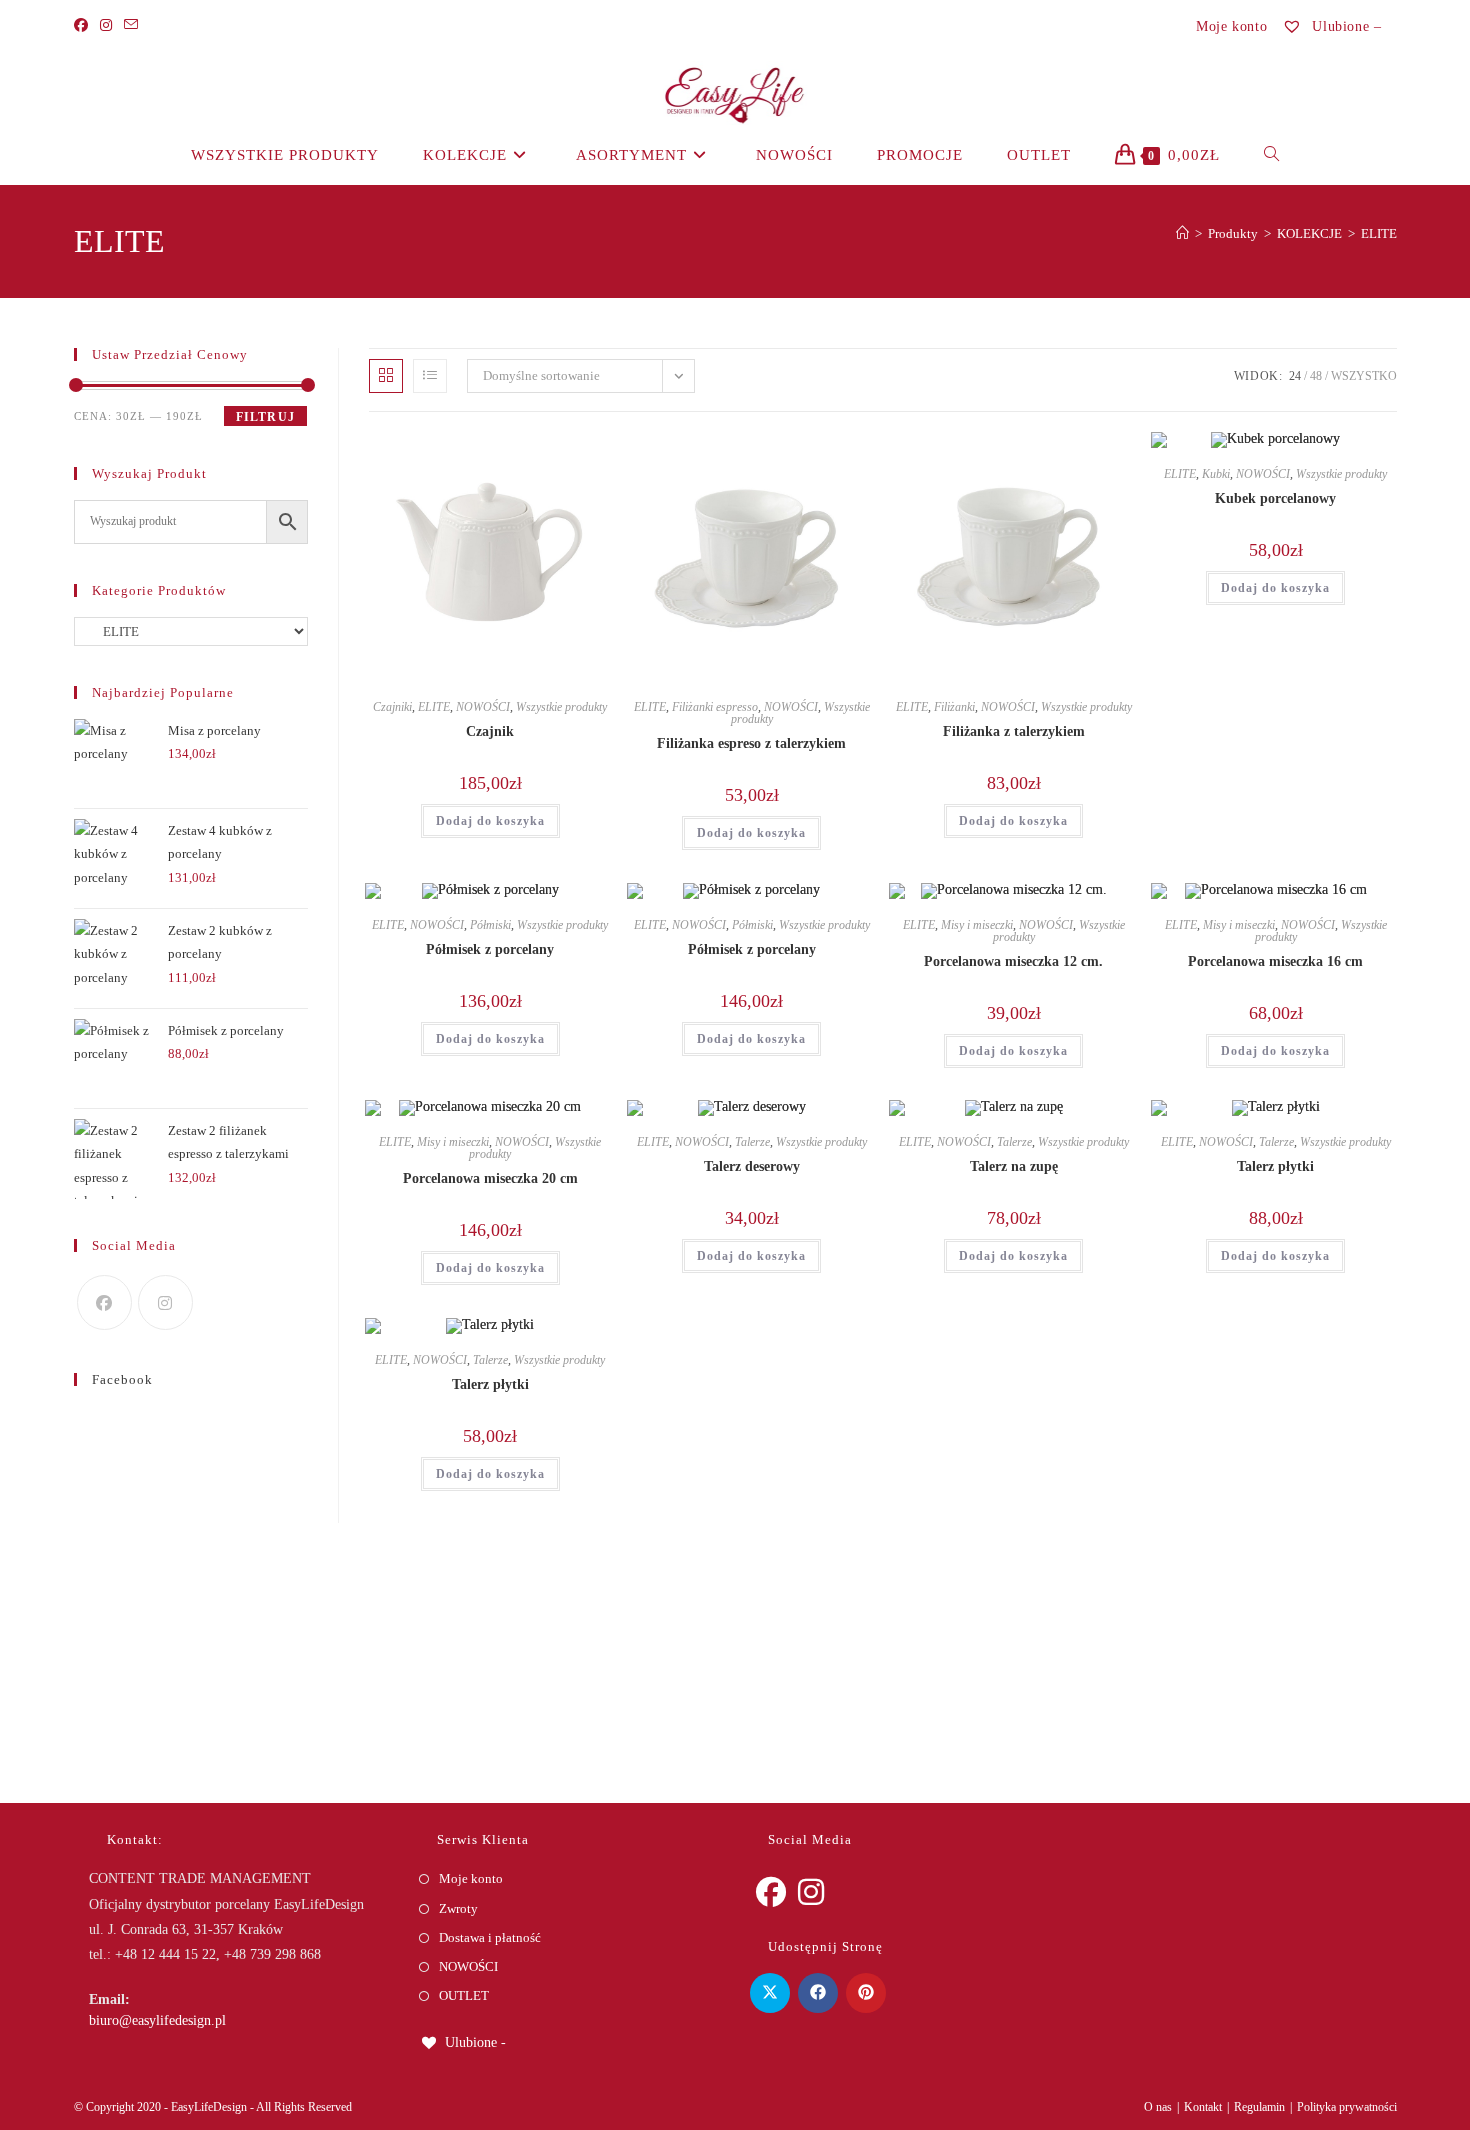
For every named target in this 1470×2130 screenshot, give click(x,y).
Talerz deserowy (752, 1166)
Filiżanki (954, 707)
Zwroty (458, 1908)
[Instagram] (106, 26)
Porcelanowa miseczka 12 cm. (1013, 961)
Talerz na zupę (1014, 1166)
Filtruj (265, 417)
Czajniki (392, 707)
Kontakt (1203, 2107)
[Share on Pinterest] (866, 1993)
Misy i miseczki (977, 925)
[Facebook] (84, 26)
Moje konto (1231, 26)
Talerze (752, 1142)
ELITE (1379, 233)
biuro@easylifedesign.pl (157, 2020)
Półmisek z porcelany (490, 949)
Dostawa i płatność (490, 1937)
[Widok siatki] (386, 376)
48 (1316, 376)
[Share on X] (770, 1993)
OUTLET (464, 1995)
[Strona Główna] (1182, 233)
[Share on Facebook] (818, 1993)
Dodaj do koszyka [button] (490, 821)
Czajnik (490, 731)
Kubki (1216, 474)
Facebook (122, 1379)
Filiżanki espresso (715, 707)
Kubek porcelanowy (1275, 498)
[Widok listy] (430, 376)
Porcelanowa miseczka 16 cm (1275, 961)
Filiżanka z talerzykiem (1014, 731)
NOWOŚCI (483, 707)
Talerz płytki (1275, 1166)
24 (1295, 376)
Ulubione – (1344, 26)
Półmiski (490, 925)
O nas (1158, 2107)
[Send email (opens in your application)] (131, 26)
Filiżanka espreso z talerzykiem (751, 743)
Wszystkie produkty (561, 707)
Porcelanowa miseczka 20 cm (490, 1178)
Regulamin (1259, 2107)
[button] (539, 454)
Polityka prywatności (1347, 2107)
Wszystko (1364, 376)
